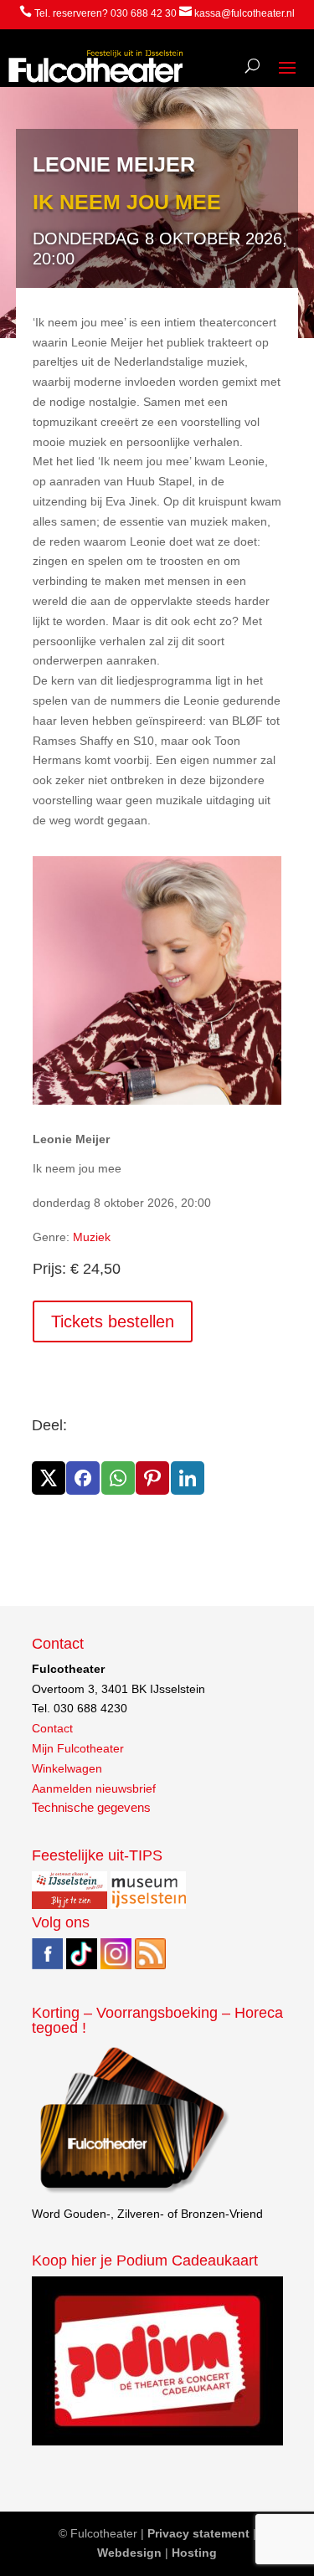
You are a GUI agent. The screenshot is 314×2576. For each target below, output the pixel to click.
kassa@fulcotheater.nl (245, 13)
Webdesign (129, 2553)
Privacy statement (198, 2533)
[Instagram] (116, 1965)
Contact (52, 1728)
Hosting (194, 2553)
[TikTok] (82, 1965)
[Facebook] (47, 1965)
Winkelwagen (67, 1768)
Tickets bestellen (113, 1321)
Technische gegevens (91, 1808)
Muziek (92, 1237)
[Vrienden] (132, 2194)
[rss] (150, 1965)
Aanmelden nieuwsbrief (94, 1788)
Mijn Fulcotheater (78, 1748)
